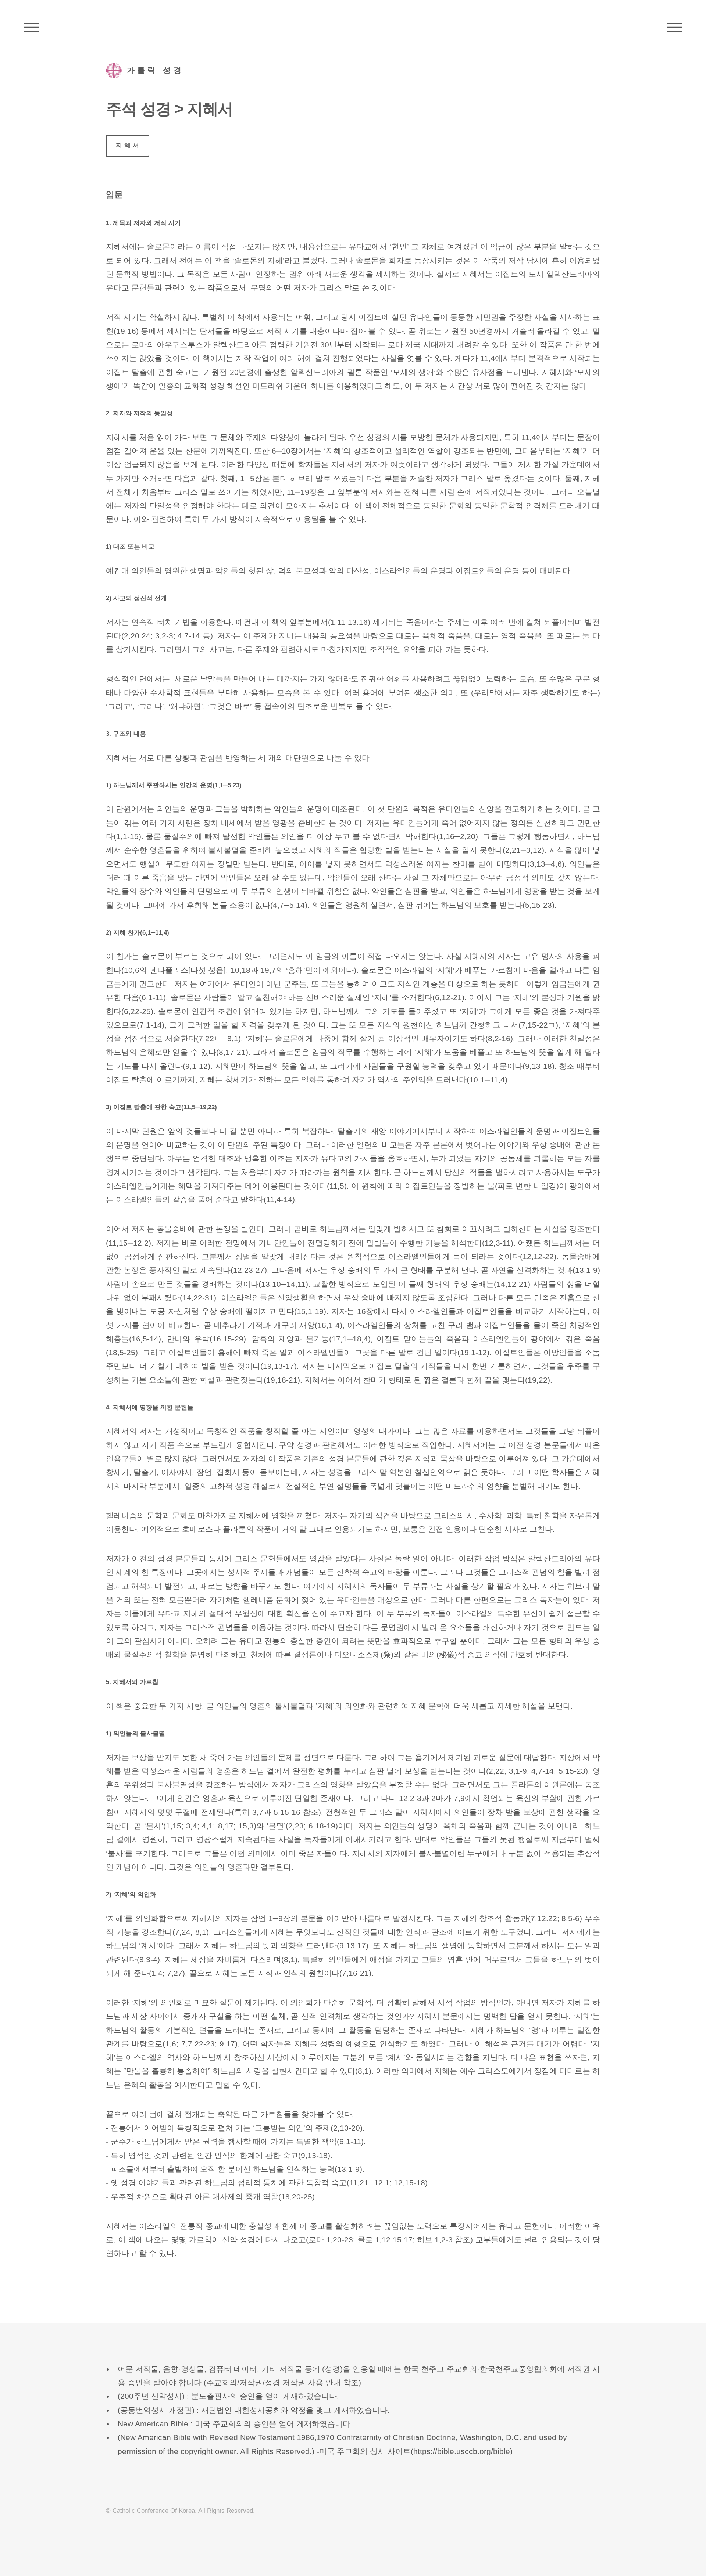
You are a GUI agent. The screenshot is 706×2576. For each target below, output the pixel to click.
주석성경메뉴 (31, 28)
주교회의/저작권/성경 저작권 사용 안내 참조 (282, 2383)
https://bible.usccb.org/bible (462, 2451)
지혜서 (129, 145)
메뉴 (675, 28)
